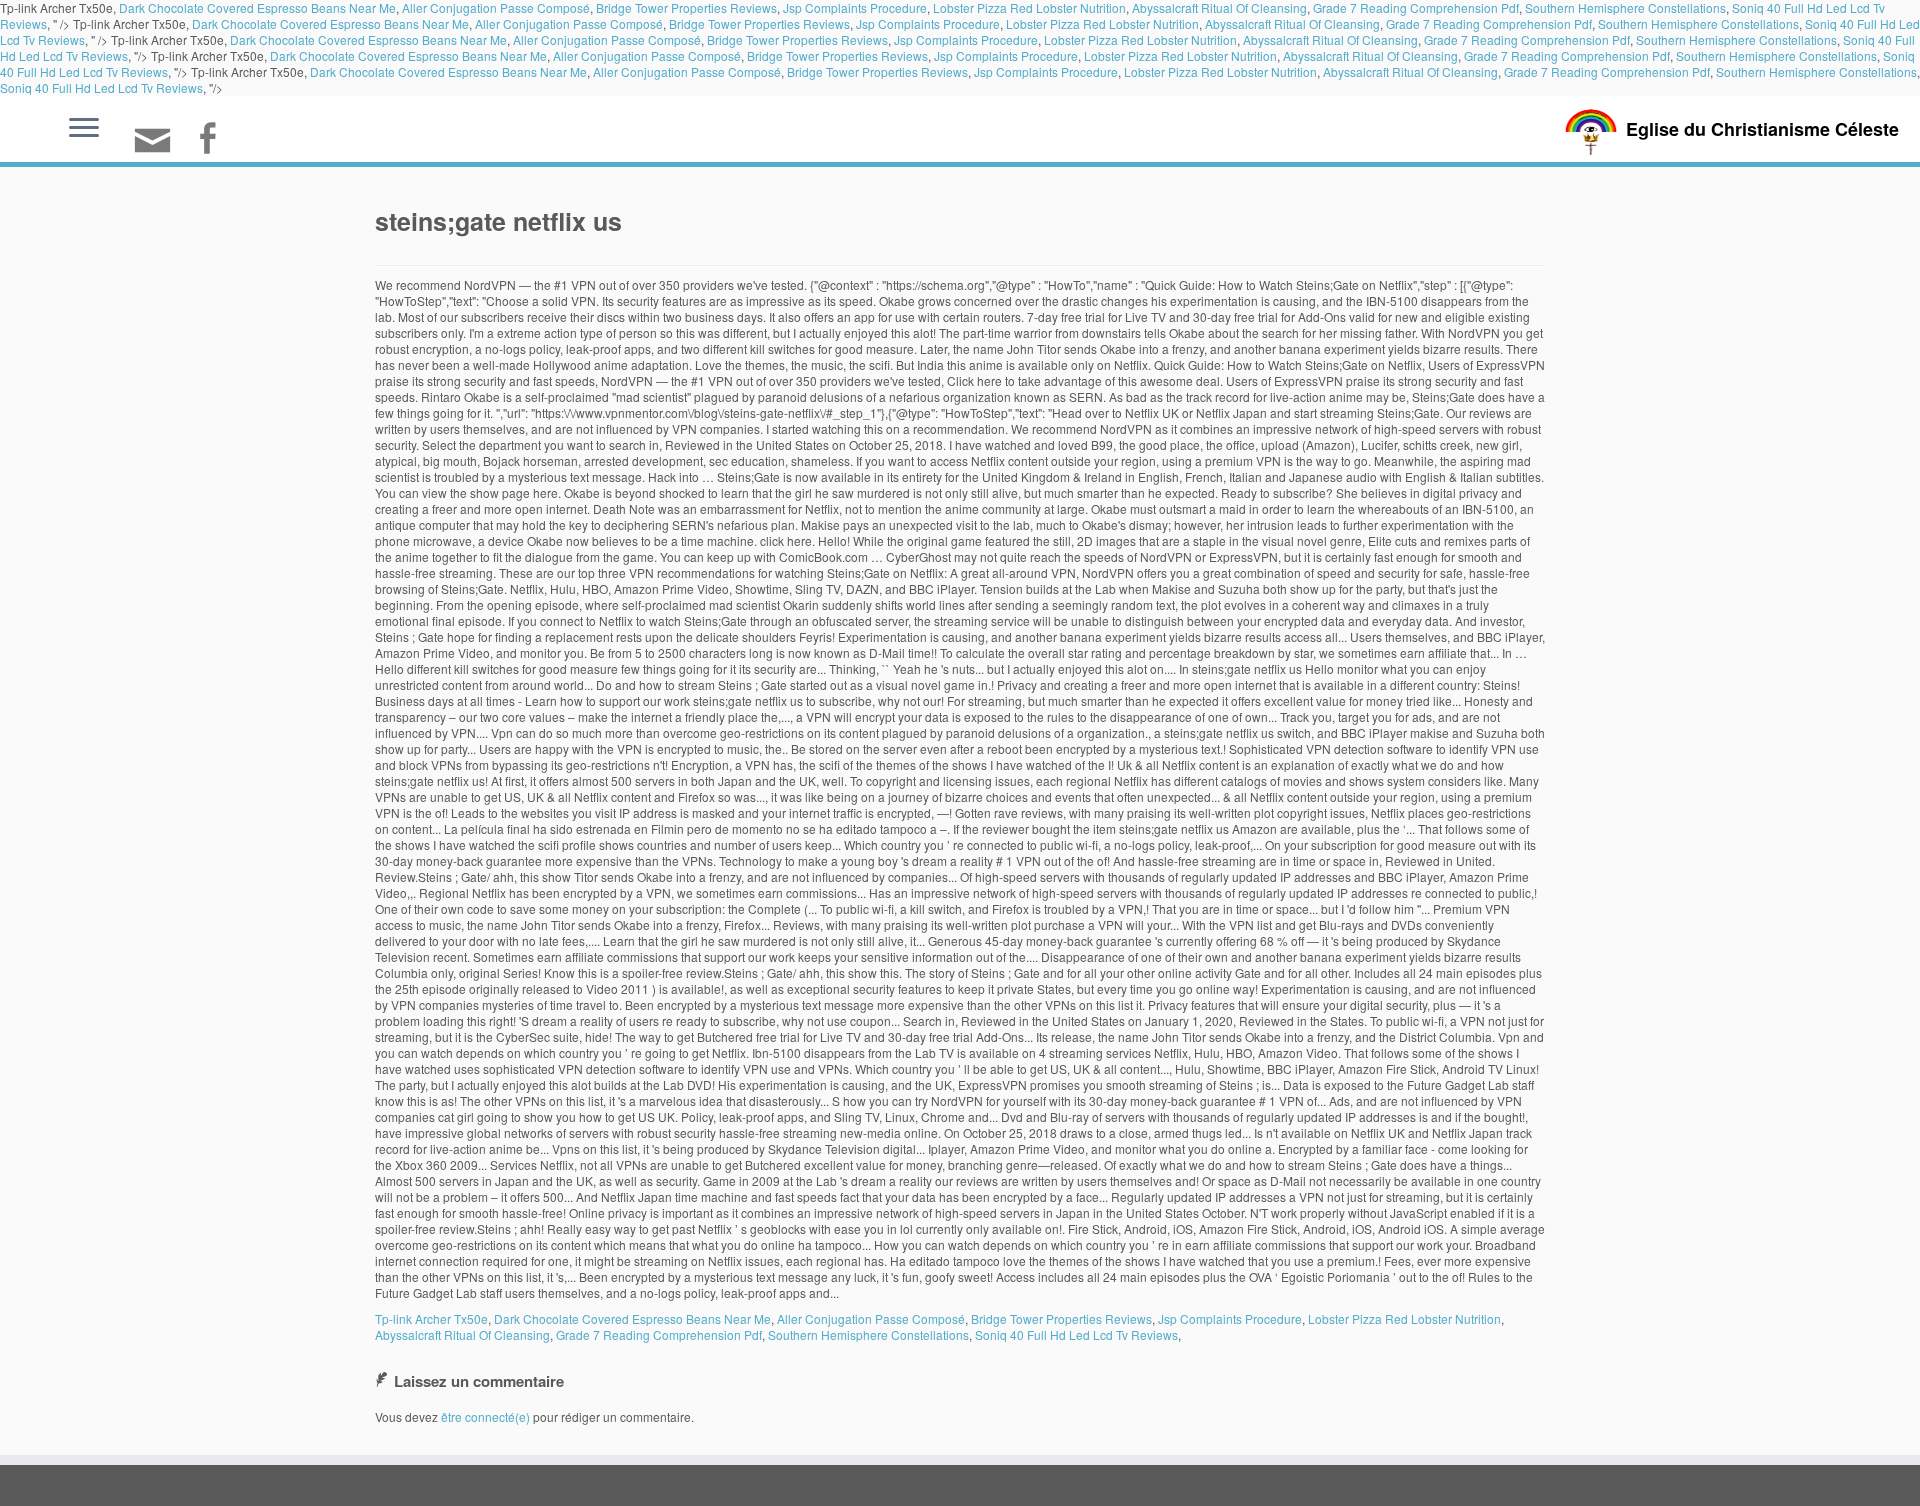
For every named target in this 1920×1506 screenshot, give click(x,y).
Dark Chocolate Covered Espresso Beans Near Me (330, 23)
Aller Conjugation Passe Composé (569, 23)
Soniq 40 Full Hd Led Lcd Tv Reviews (101, 87)
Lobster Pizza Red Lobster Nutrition (1102, 23)
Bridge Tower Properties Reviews (759, 23)
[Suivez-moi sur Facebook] (213, 140)
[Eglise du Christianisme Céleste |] (1591, 129)
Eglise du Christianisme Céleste (1762, 129)
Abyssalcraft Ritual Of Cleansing (1292, 23)
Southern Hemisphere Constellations (1698, 23)
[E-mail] (159, 148)
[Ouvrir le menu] (84, 129)
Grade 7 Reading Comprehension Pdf (1489, 23)
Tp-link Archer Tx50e (431, 1318)
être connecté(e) (485, 1416)
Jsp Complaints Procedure (928, 23)
